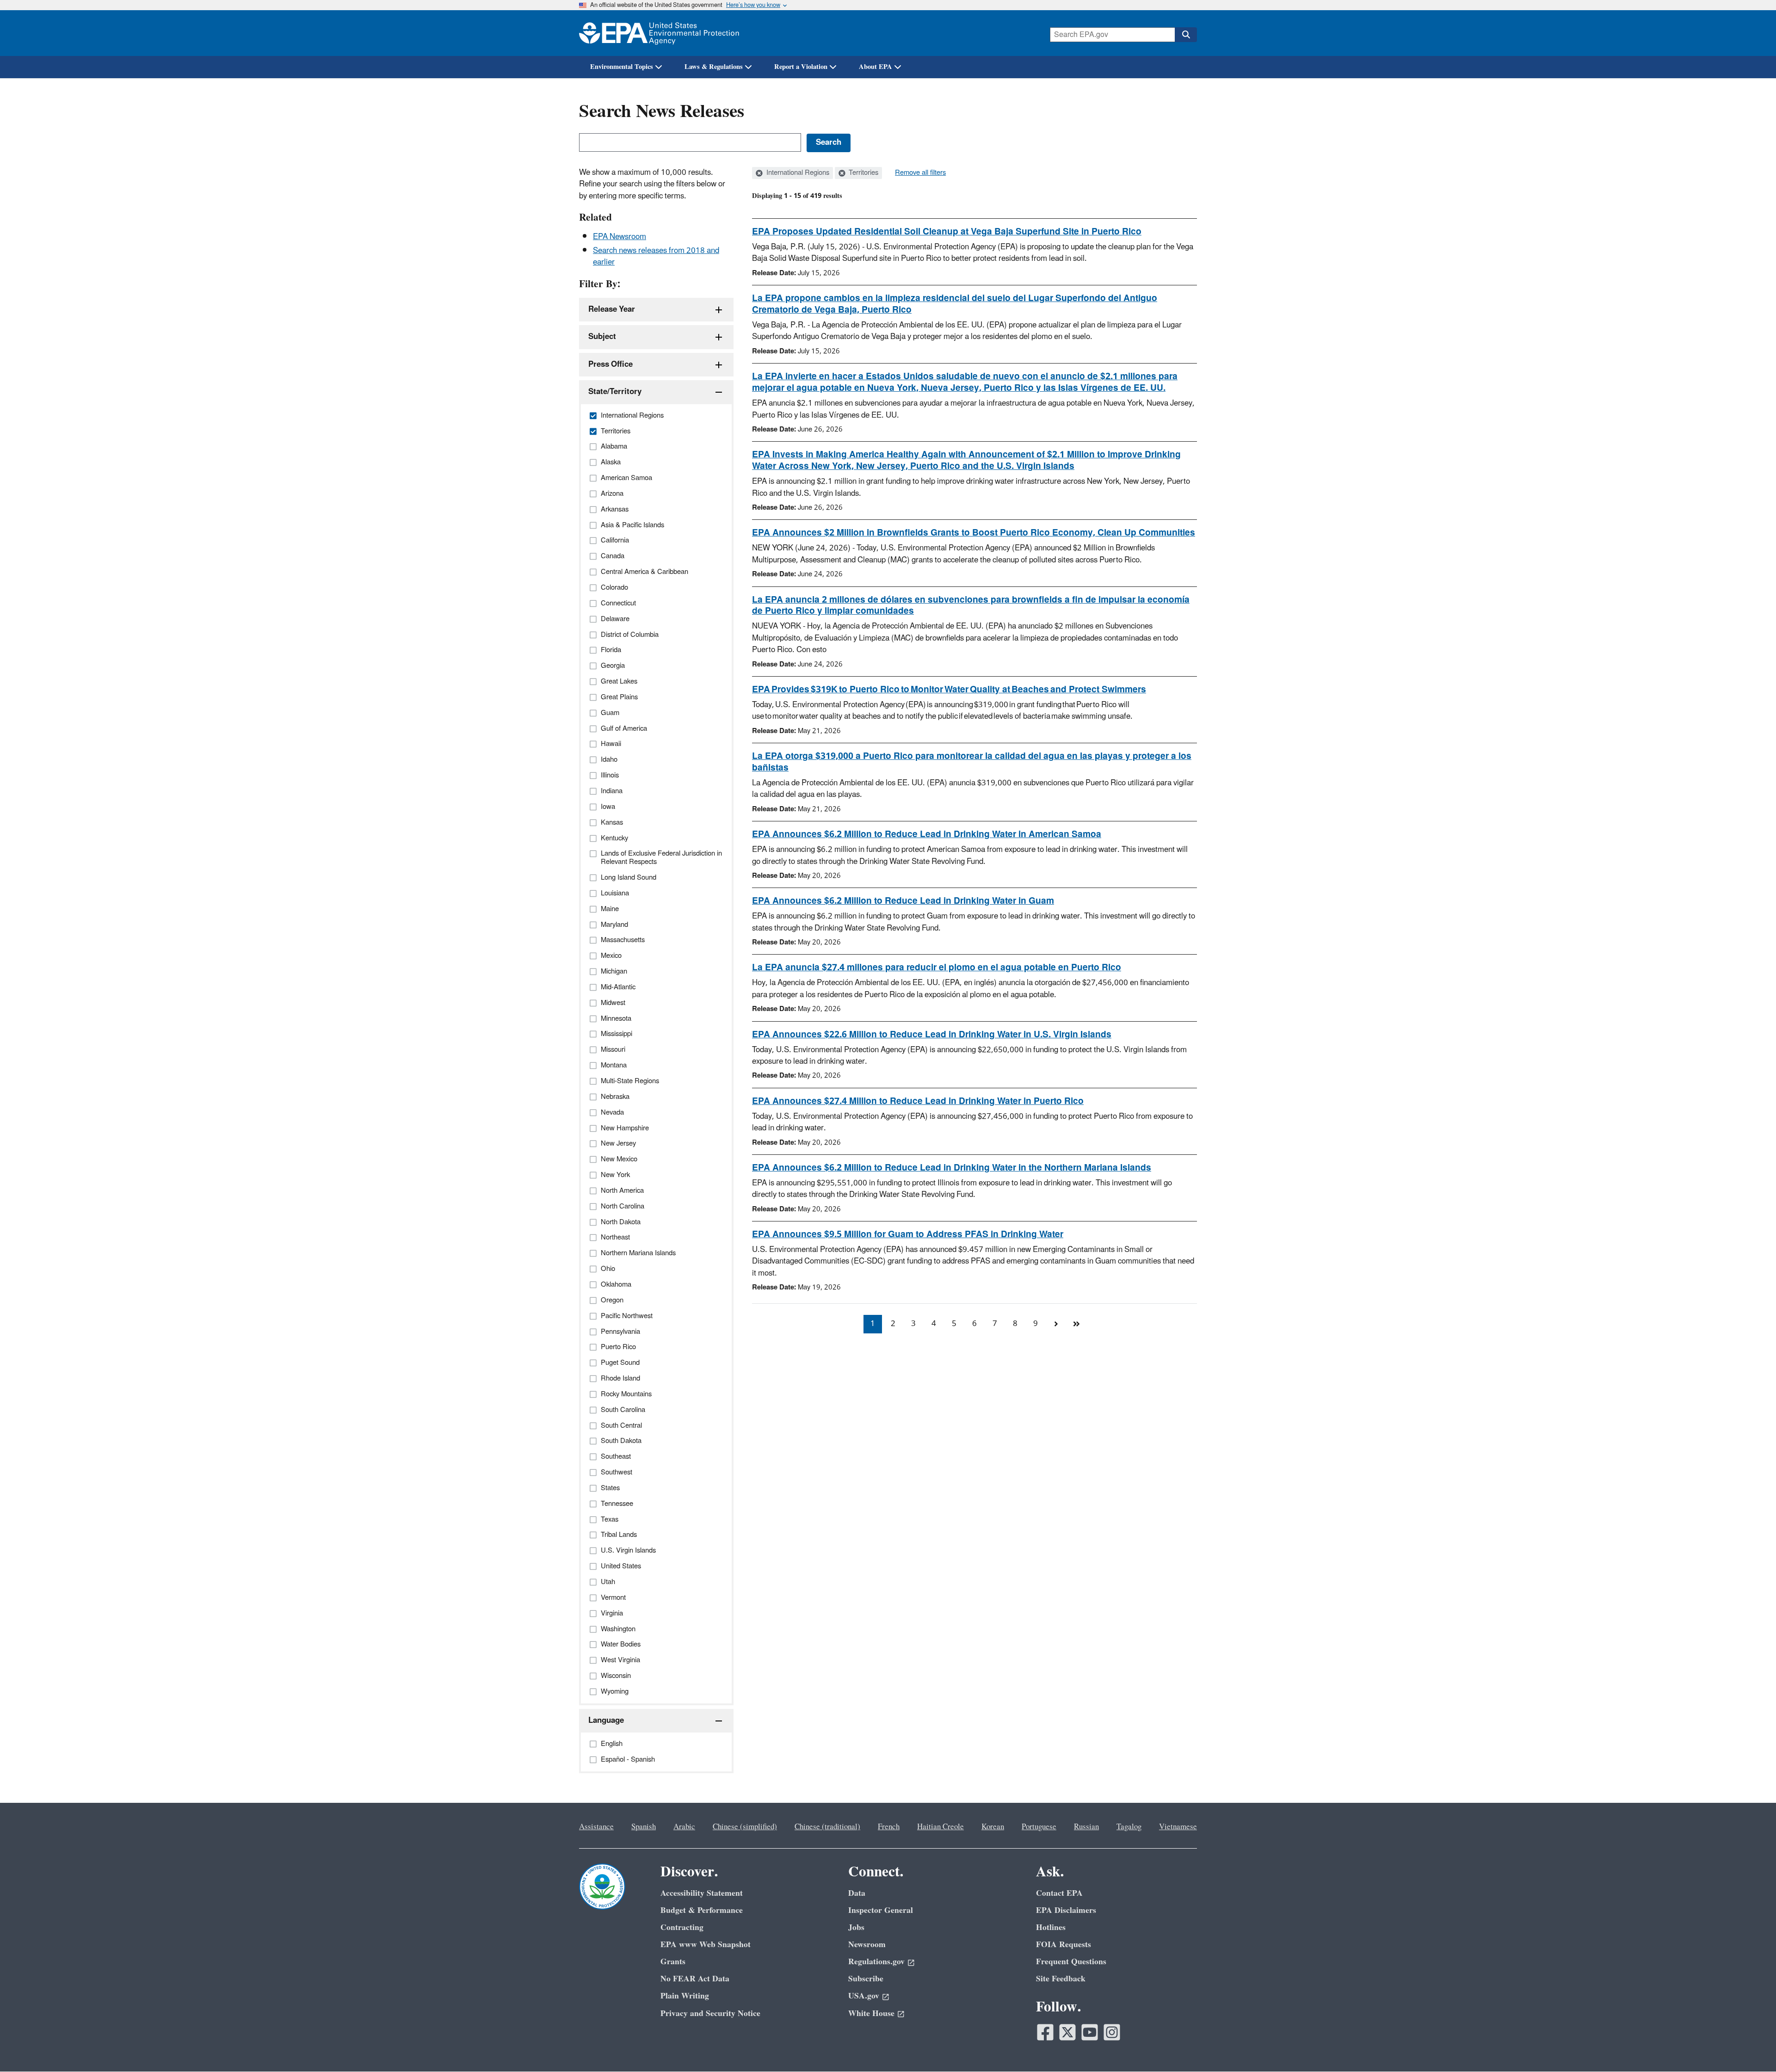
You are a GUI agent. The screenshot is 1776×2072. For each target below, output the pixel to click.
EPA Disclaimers (1066, 1910)
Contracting (682, 1927)
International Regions (797, 173)
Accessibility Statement (702, 1893)
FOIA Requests (1064, 1945)
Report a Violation (801, 67)
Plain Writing (685, 1996)
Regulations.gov (876, 1962)
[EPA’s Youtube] (1090, 2032)
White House (871, 2013)
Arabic (684, 1827)
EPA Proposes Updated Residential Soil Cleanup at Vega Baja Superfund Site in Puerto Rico (947, 232)
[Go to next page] (1056, 1324)
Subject (602, 337)
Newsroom (867, 1945)
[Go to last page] (1076, 1324)
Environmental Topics (622, 67)
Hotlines (1051, 1927)
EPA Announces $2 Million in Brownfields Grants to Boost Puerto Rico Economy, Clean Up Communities (974, 533)
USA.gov (864, 1996)
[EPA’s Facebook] (1045, 2032)
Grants (673, 1962)
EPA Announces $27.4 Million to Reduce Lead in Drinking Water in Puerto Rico (918, 1101)
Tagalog (1129, 1827)
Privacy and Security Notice (710, 2013)
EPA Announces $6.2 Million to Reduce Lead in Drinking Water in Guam (903, 901)
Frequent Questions (1071, 1962)
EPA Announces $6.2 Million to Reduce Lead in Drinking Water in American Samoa (927, 834)
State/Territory (615, 392)
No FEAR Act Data (695, 1979)
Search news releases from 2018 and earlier (656, 256)
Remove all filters (920, 173)
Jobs (856, 1927)
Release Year (612, 309)
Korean (993, 1827)
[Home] (659, 33)
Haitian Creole (940, 1827)
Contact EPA (1059, 1893)
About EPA (876, 67)
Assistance (596, 1827)
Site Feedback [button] (1061, 1979)
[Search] (1186, 35)
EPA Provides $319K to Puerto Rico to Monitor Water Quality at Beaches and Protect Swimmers (949, 690)
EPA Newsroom (620, 237)
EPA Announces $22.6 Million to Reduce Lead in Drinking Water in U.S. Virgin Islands (932, 1035)
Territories (863, 173)
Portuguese (1039, 1827)
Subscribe (866, 1979)
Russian (1086, 1827)
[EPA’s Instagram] (1112, 2032)
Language (606, 1720)
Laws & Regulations (714, 67)
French (889, 1827)
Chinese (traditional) (827, 1827)
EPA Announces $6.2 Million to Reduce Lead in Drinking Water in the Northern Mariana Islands (952, 1168)
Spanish (644, 1827)
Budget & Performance (702, 1910)
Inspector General (881, 1910)
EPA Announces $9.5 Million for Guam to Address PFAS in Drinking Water (908, 1234)
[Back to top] (1751, 2047)
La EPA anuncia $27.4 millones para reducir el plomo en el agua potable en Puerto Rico (937, 968)
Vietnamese (1178, 1827)
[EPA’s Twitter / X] (1067, 2032)
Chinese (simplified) (745, 1827)
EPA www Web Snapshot (706, 1945)
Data (857, 1893)
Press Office (610, 364)
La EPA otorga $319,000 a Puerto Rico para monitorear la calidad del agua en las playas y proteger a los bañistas (972, 762)
